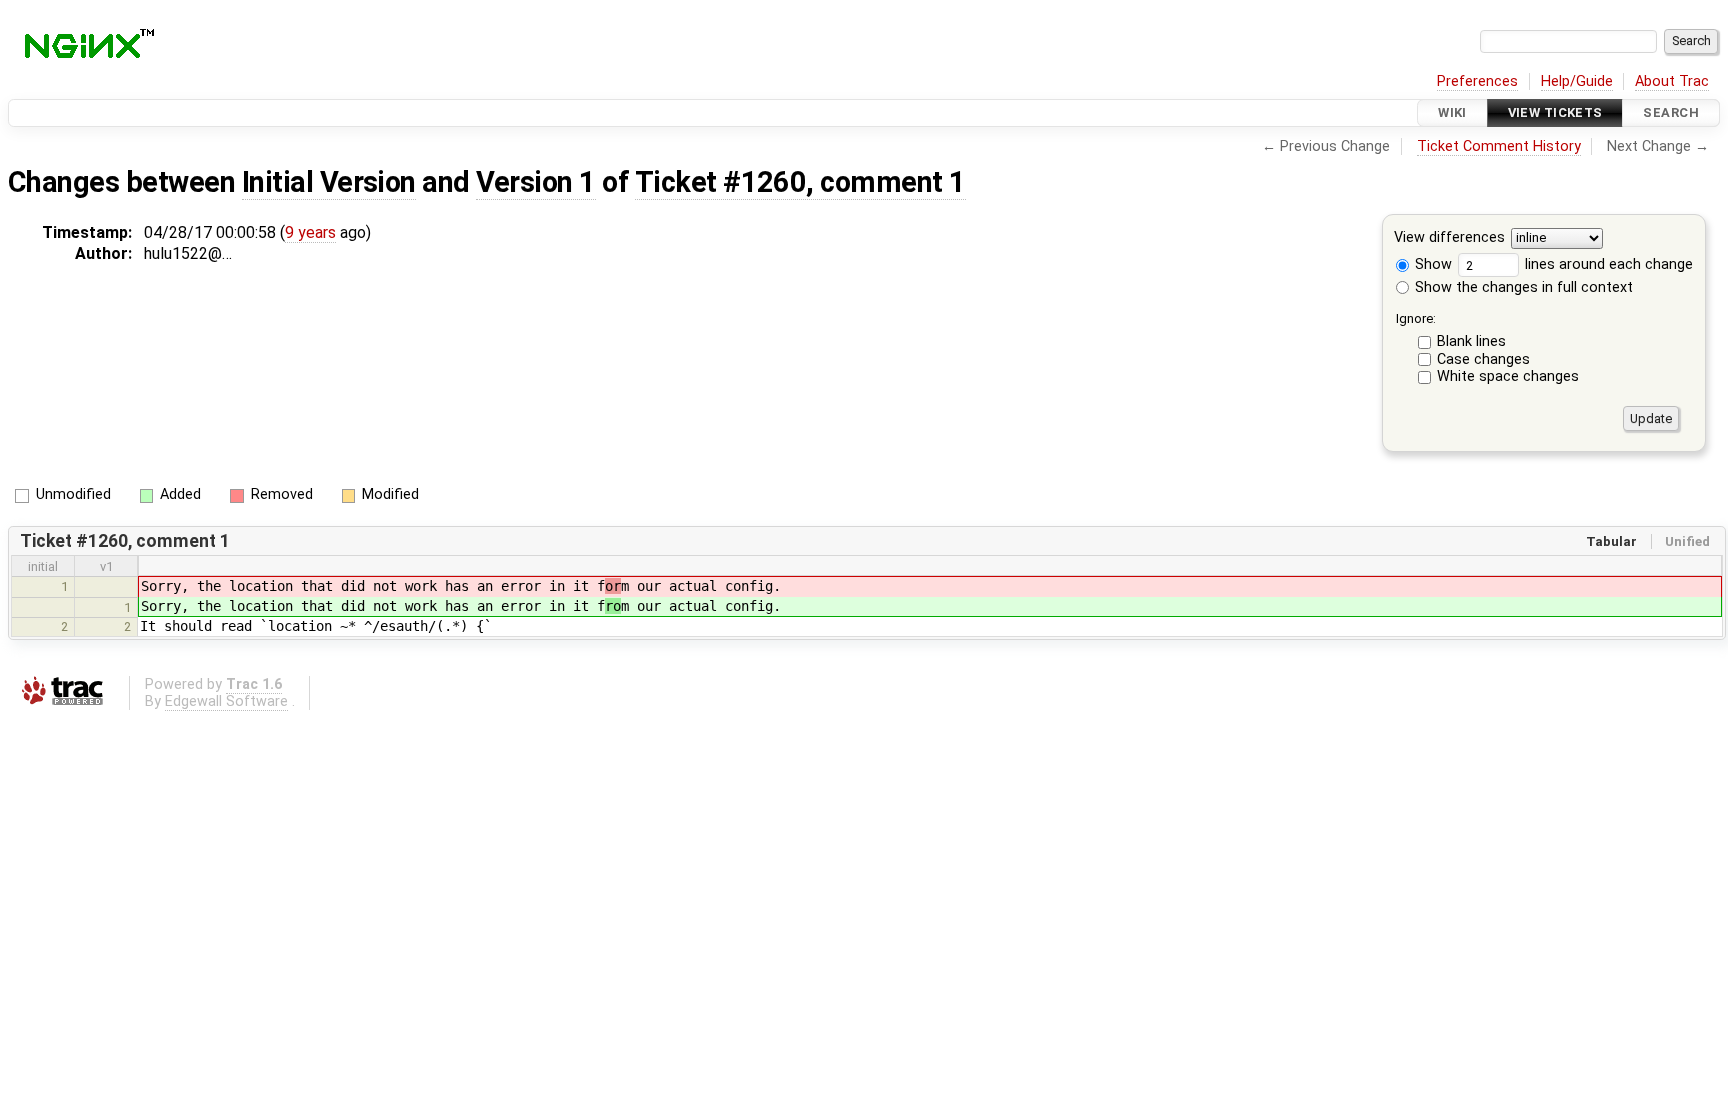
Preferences (1477, 81)
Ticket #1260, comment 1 (800, 182)
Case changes (1483, 359)
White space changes (1508, 376)
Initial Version (329, 182)
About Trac (1672, 81)
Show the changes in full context (1522, 287)
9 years (310, 232)
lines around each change (1607, 264)
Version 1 (535, 182)
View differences (1449, 238)
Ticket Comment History (1499, 146)
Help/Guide (1577, 81)
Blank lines (1471, 341)
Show (1431, 264)
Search (1671, 112)
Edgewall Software (226, 701)
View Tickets (1555, 112)
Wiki (1452, 112)
